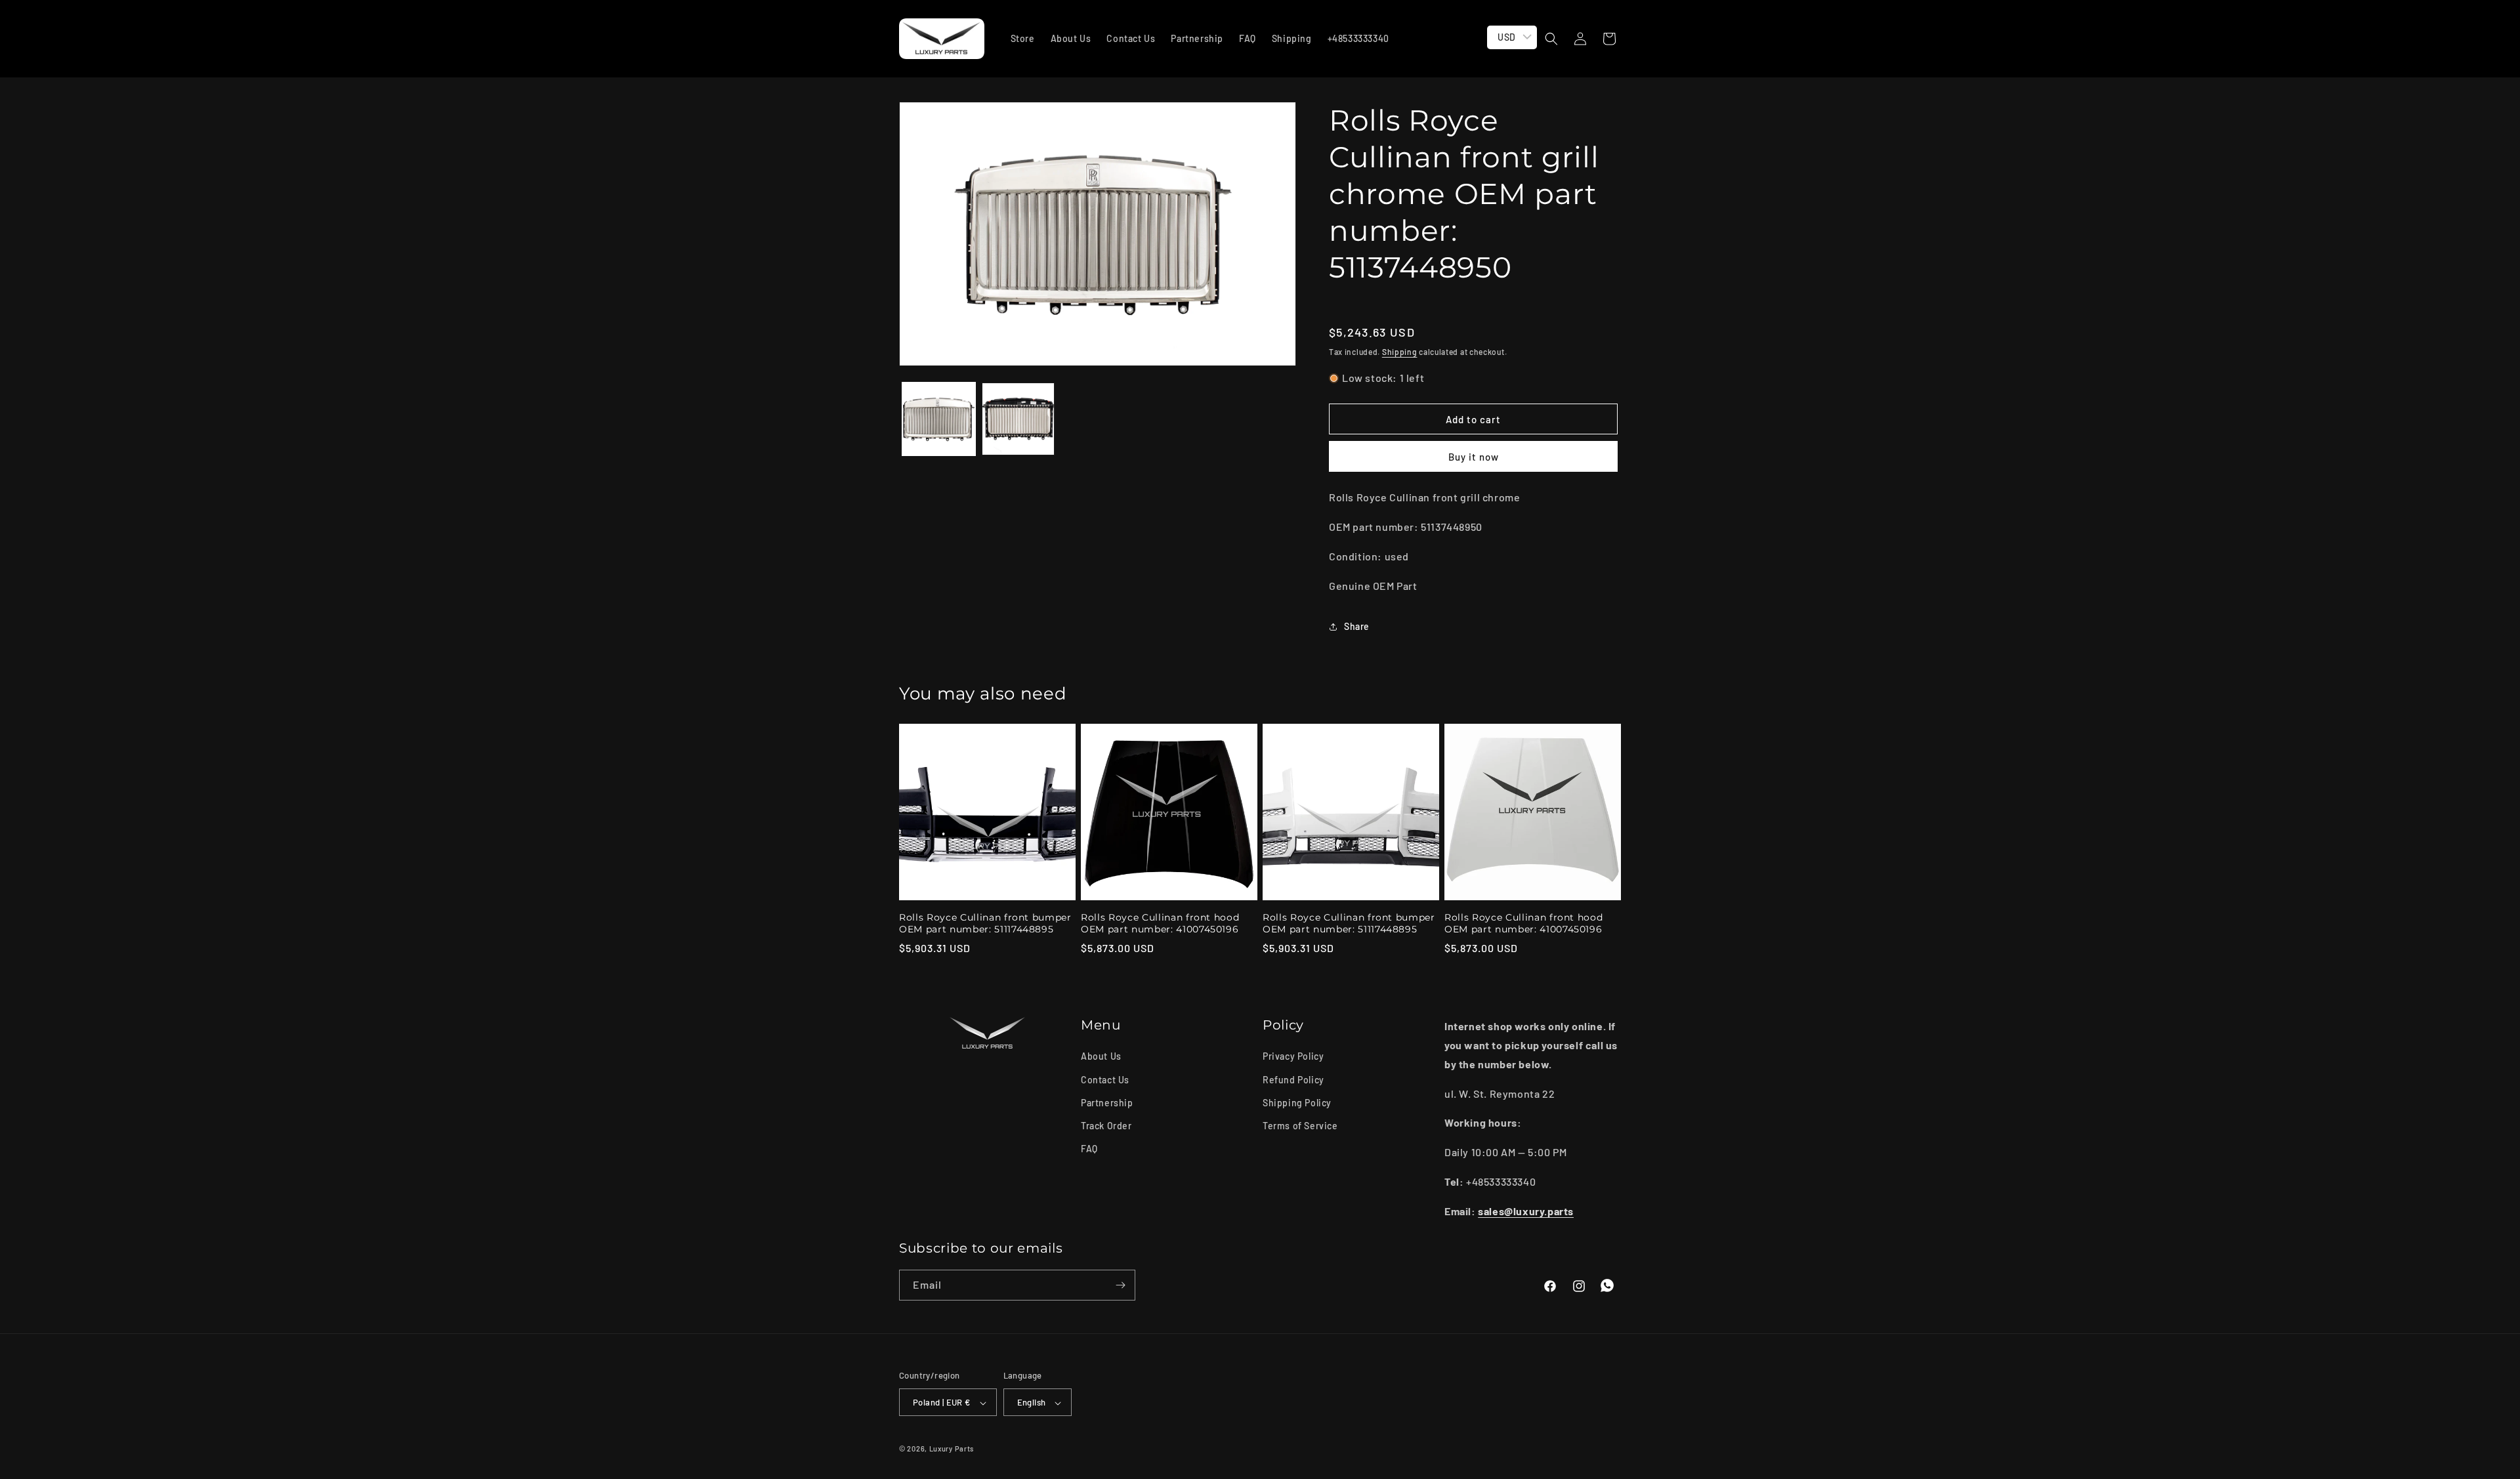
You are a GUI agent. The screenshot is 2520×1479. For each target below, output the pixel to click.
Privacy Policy (1293, 1056)
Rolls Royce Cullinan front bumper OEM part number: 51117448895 (985, 923)
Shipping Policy (1297, 1102)
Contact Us (1105, 1079)
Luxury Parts (952, 1449)
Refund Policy (1293, 1079)
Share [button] (1357, 626)
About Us (1101, 1056)
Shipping (1400, 352)
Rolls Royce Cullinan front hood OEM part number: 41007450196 (1160, 923)
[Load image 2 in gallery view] (1018, 419)
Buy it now (1474, 457)
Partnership (1107, 1102)
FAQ (1089, 1149)
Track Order (1106, 1125)
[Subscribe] (1120, 1285)
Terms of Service (1300, 1125)
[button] (1551, 39)
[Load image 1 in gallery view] (939, 419)
